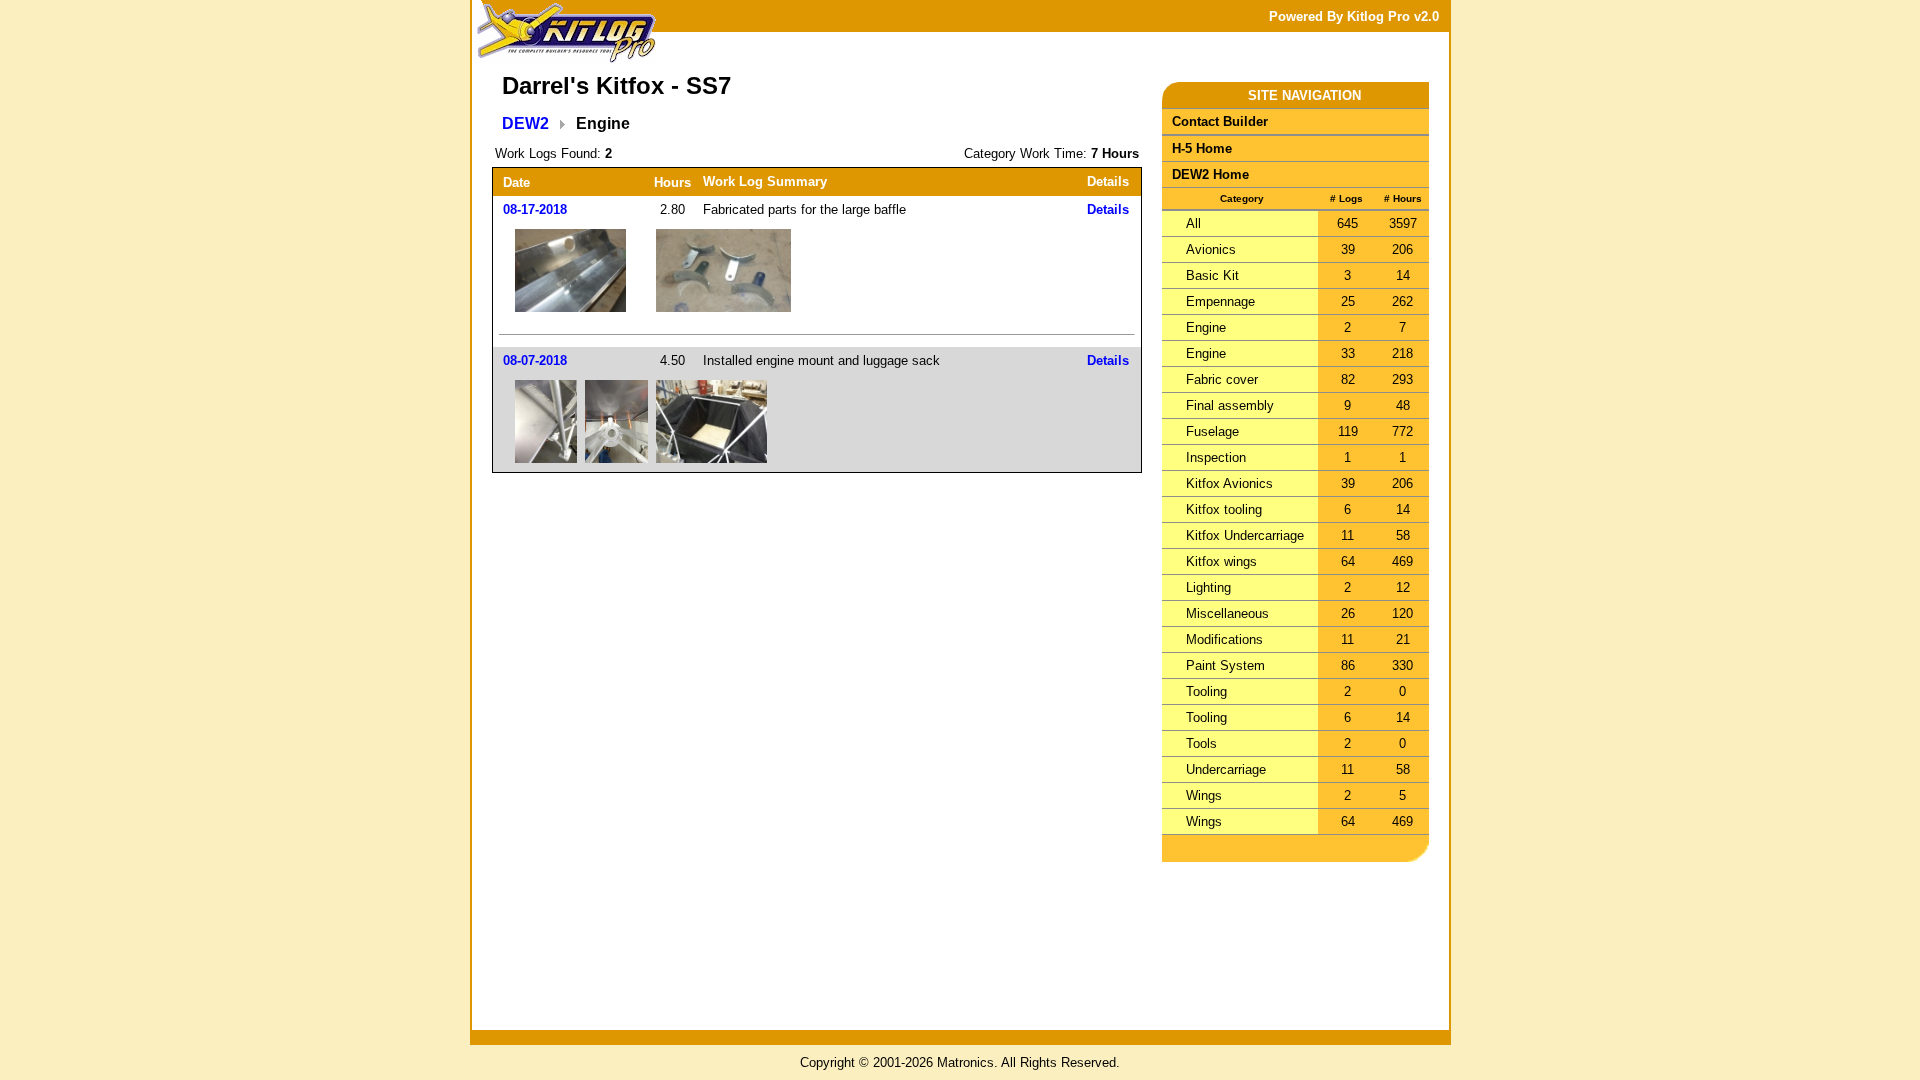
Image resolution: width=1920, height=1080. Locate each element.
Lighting (1208, 587)
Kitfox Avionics (1229, 483)
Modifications (1224, 639)
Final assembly (1230, 405)
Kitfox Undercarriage (1245, 535)
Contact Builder (1220, 121)
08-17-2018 (535, 209)
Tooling (1206, 691)
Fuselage (1212, 431)
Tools (1201, 743)
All (1193, 223)
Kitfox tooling (1224, 509)
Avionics (1211, 249)
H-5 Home (1202, 148)
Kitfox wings (1221, 561)
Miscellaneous (1227, 613)
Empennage (1220, 301)
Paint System (1225, 665)
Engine (1206, 327)
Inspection (1216, 457)
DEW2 (525, 123)
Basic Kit (1212, 275)
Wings (1204, 795)
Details (1108, 209)
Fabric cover (1222, 379)
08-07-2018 (535, 360)
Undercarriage (1226, 769)
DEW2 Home (1210, 174)
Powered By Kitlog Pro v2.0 (1354, 16)
